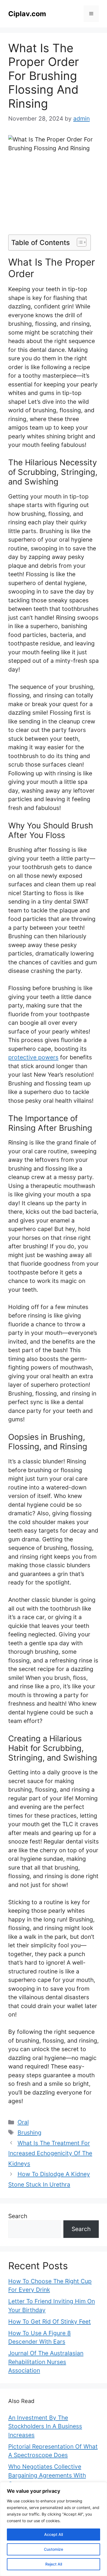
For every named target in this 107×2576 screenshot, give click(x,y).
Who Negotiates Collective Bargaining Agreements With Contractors (47, 2475)
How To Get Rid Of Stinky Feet (50, 2322)
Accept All (54, 2534)
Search (18, 2216)
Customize (54, 2549)
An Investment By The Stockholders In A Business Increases (45, 2426)
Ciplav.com (27, 14)
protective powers (33, 1057)
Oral (23, 2122)
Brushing (29, 2133)
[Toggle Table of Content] (79, 242)
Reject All (54, 2564)
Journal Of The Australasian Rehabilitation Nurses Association (46, 2362)
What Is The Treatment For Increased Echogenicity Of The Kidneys (50, 2153)
